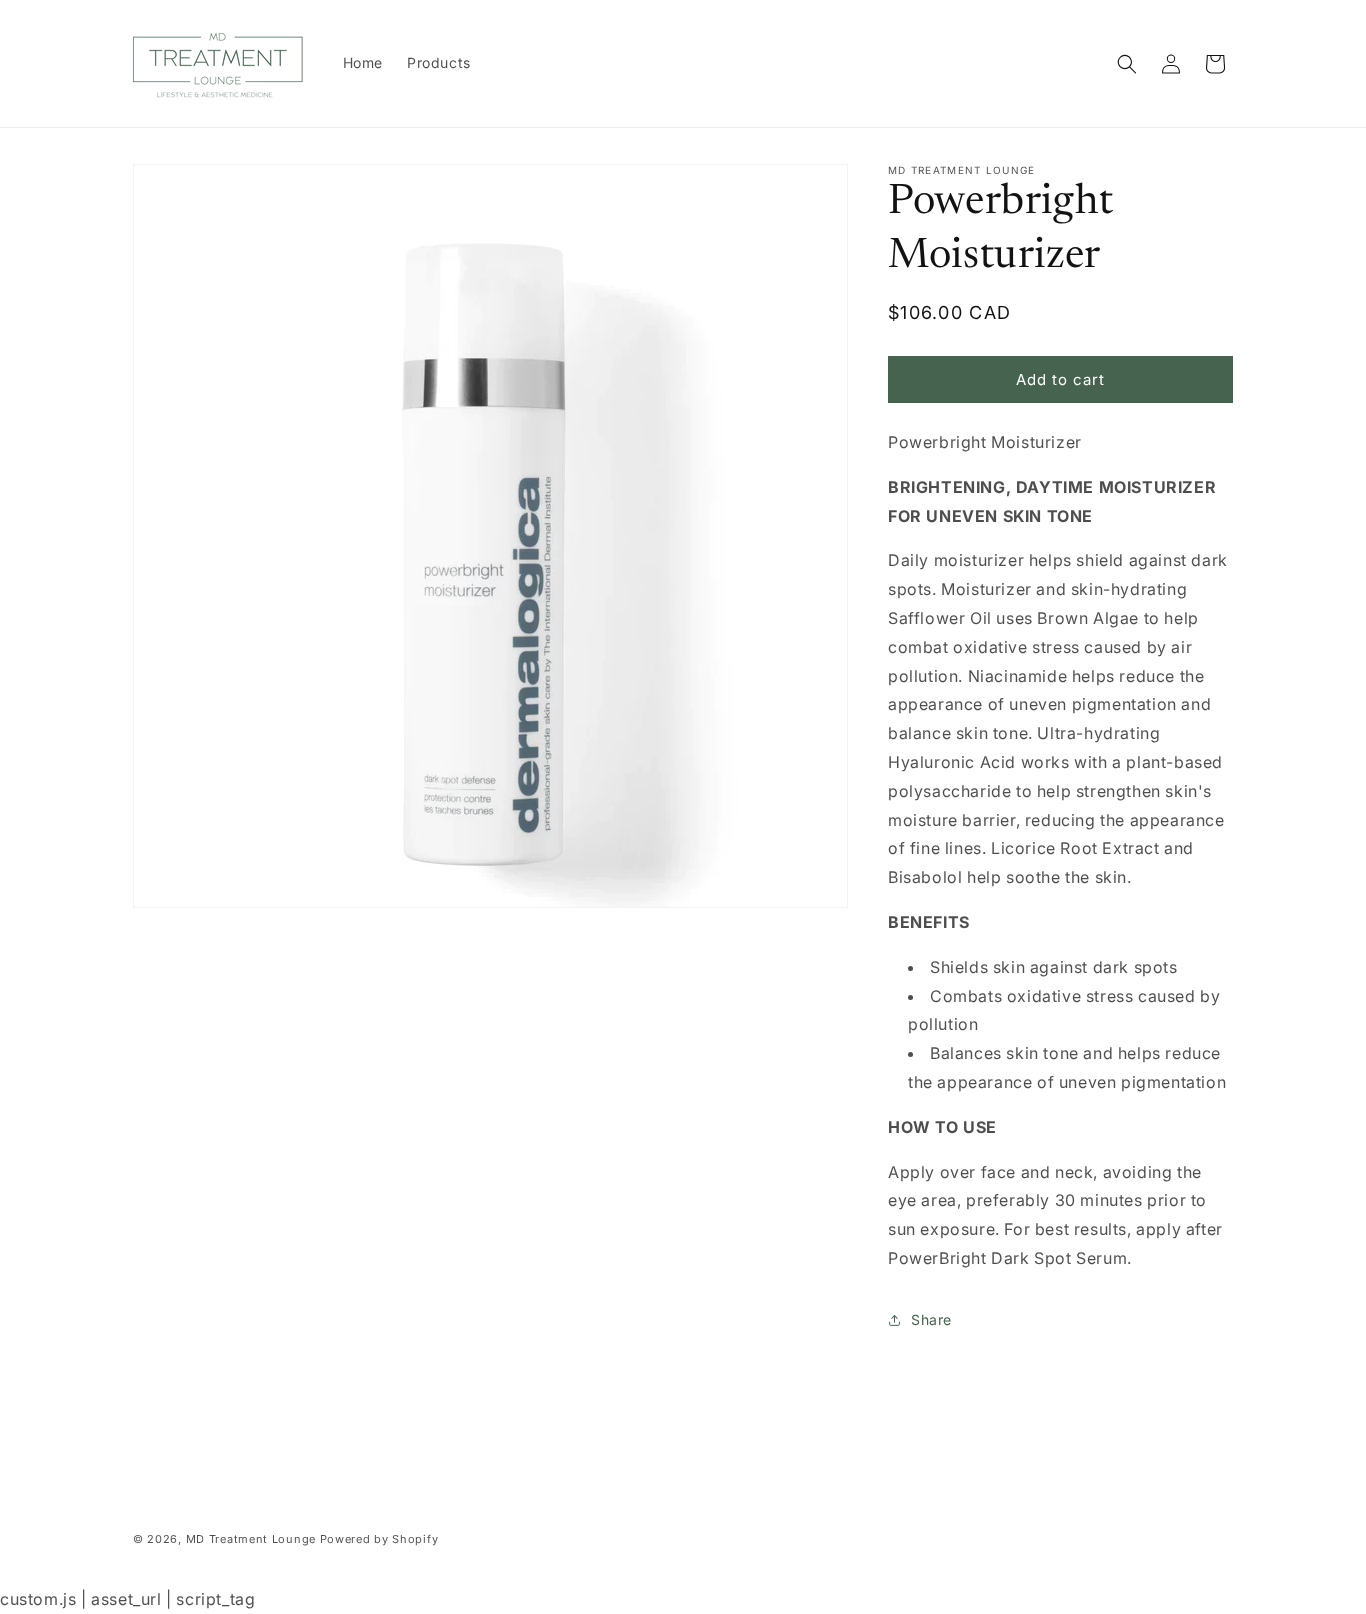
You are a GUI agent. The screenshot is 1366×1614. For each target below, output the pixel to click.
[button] (1127, 64)
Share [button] (931, 1319)
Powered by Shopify (379, 1539)
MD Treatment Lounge (251, 1539)
